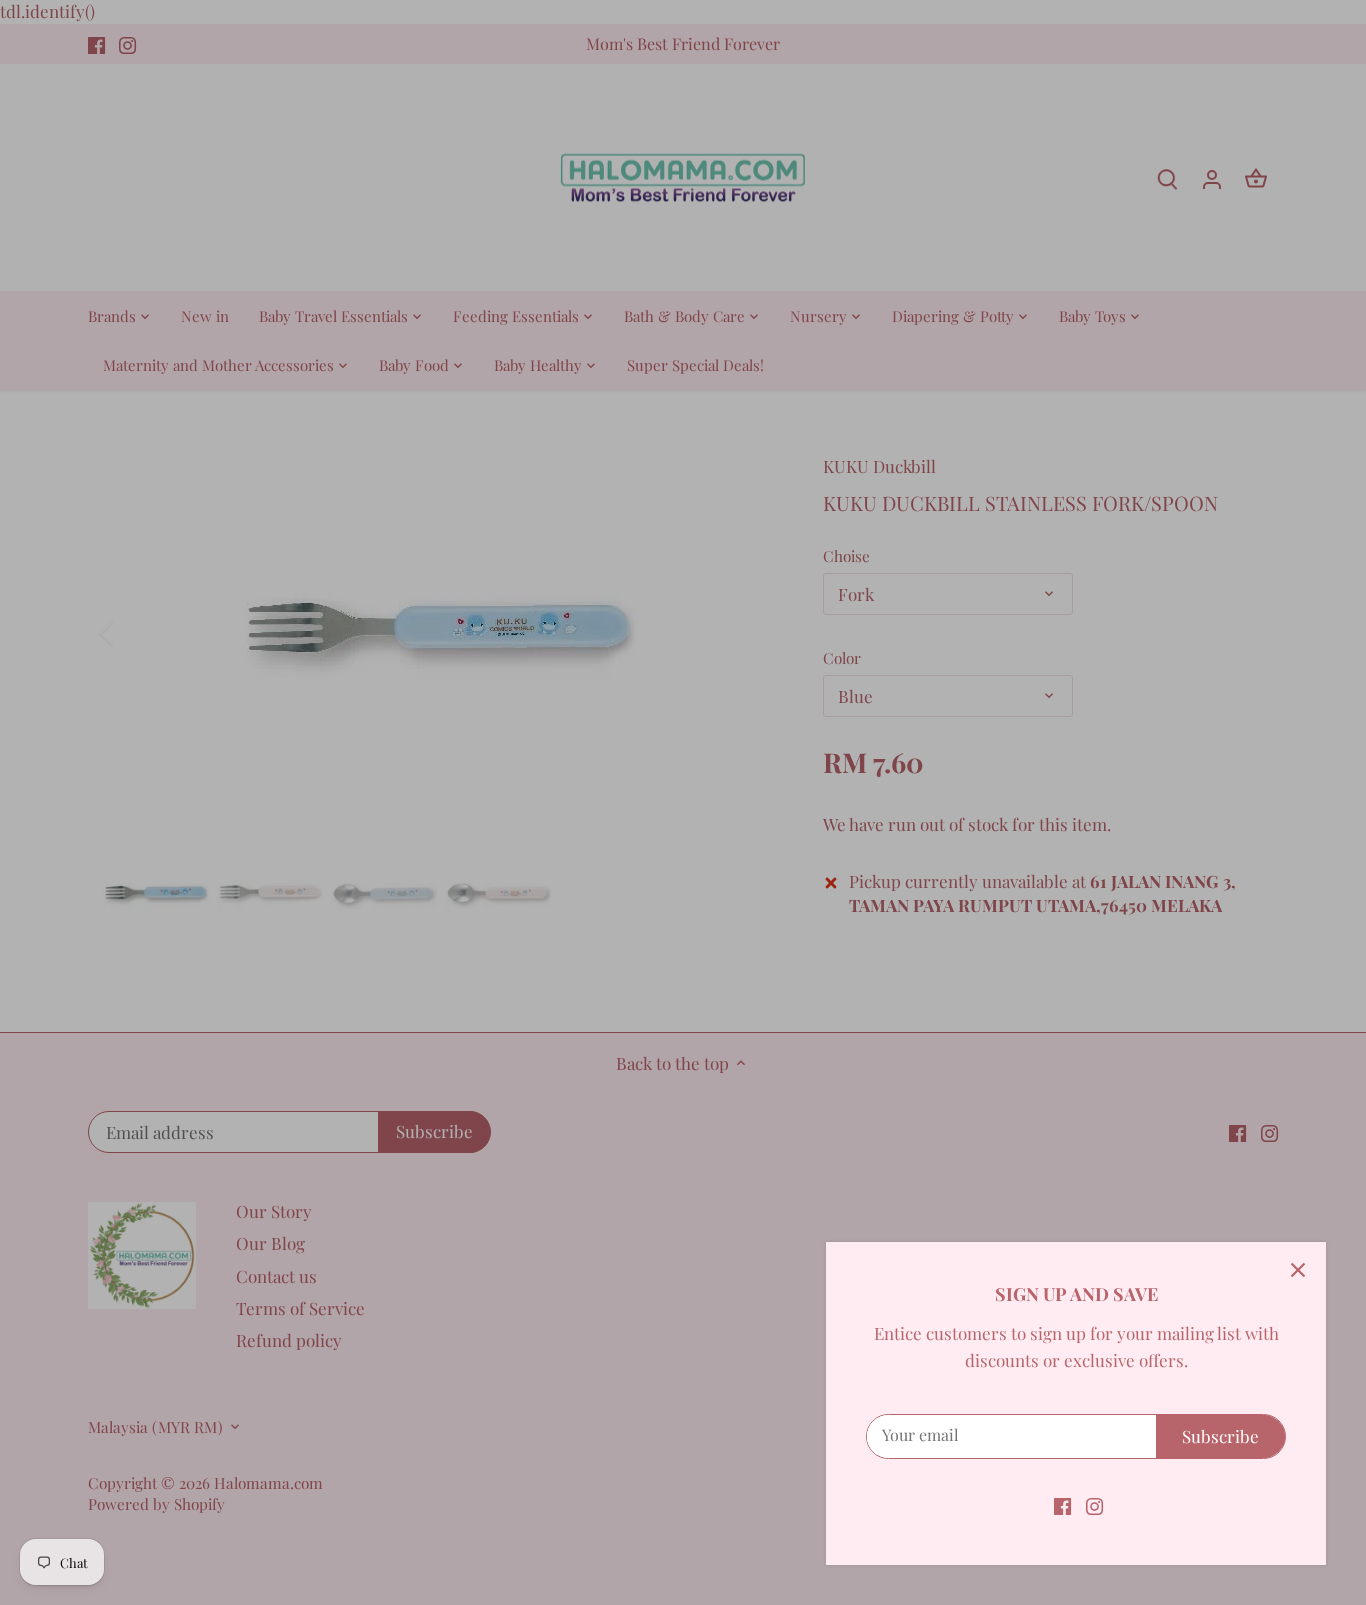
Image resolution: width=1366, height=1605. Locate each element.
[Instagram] (1094, 1505)
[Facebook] (1062, 1505)
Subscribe (1220, 1436)
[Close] (1298, 1270)
